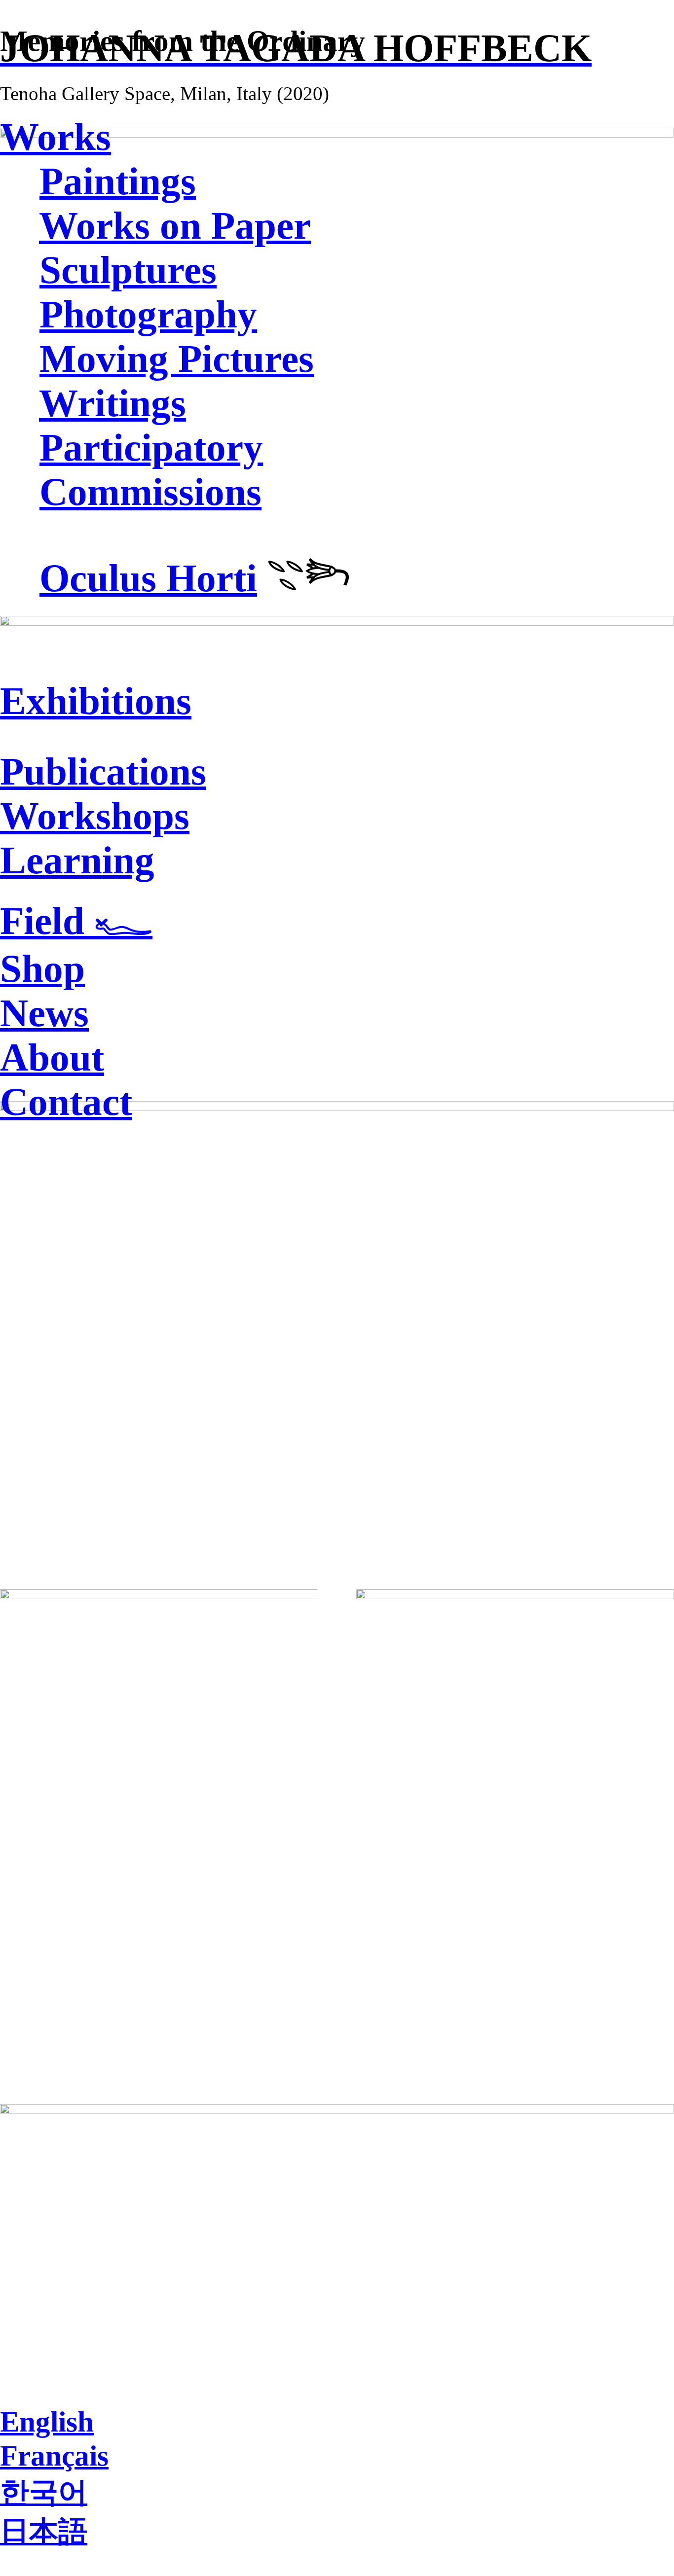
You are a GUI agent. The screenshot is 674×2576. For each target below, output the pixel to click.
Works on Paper (175, 226)
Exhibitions (96, 701)
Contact (66, 1102)
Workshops (95, 816)
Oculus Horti (148, 578)
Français (54, 2456)
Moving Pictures (177, 359)
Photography (148, 314)
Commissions (150, 492)
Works (56, 137)
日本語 (44, 2532)
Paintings (118, 181)
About (52, 1057)
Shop (42, 969)
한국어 (44, 2492)
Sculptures (128, 270)
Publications (103, 771)
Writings (112, 403)
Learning (77, 860)
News (44, 1013)
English (47, 2422)
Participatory (151, 447)
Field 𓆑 (76, 921)
